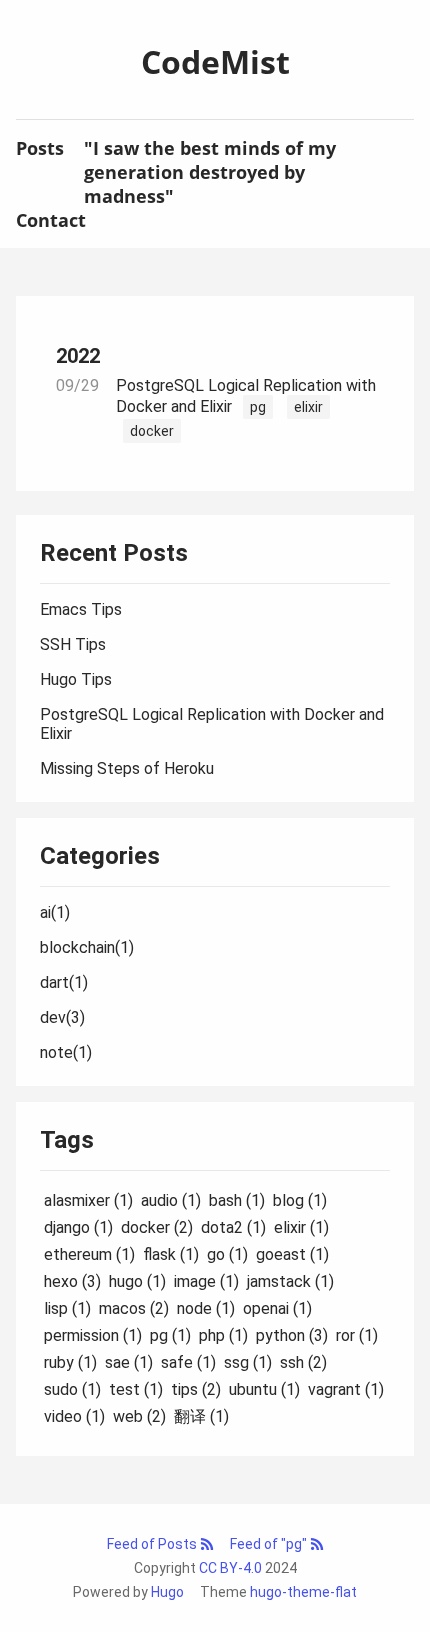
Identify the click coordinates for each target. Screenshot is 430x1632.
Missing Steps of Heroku (127, 768)
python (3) (292, 1335)
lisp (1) (67, 1308)
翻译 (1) (201, 1416)
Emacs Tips (81, 609)
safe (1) (188, 1362)
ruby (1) (70, 1362)
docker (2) (157, 1227)
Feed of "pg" (270, 1544)
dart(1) (64, 982)
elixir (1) (301, 1227)
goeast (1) (292, 1254)
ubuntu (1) (264, 1389)
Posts (40, 148)
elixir (308, 407)
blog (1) (300, 1200)
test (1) (136, 1389)
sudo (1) (72, 1389)
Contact (51, 220)
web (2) (139, 1416)
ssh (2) (303, 1362)
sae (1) (129, 1362)
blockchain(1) (87, 947)
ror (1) (357, 1335)
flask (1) (171, 1254)
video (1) (74, 1416)
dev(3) (62, 1017)
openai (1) (277, 1308)
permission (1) (93, 1335)
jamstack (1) (290, 1281)
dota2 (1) (233, 1227)
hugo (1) (137, 1281)
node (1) (206, 1308)
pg (258, 407)
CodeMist (215, 61)
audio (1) (171, 1200)
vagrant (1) (346, 1389)
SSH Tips (73, 644)
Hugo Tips (76, 679)
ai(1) (55, 912)
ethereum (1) (89, 1254)
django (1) (78, 1227)
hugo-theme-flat (303, 1592)
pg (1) (170, 1335)
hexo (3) (72, 1281)
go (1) (227, 1254)
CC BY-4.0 (230, 1568)
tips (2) (196, 1389)
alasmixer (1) (88, 1200)
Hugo (167, 1592)
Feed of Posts (153, 1544)
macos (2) (134, 1308)
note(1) (66, 1052)
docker (152, 431)
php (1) (223, 1335)
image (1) (206, 1281)
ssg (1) (248, 1362)
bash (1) (237, 1200)
